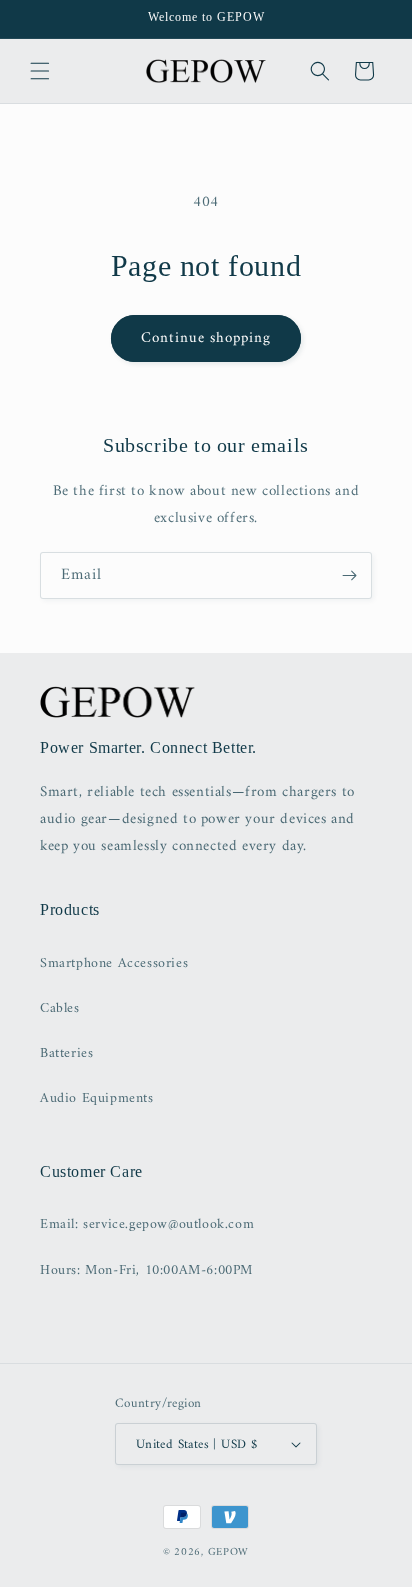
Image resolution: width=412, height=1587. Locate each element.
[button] (40, 71)
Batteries (66, 1053)
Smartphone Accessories (114, 963)
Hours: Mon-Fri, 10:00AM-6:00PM (146, 1270)
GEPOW (229, 1552)
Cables (60, 1008)
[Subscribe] (349, 575)
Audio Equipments (97, 1098)
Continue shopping (206, 338)
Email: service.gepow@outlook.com (147, 1224)
